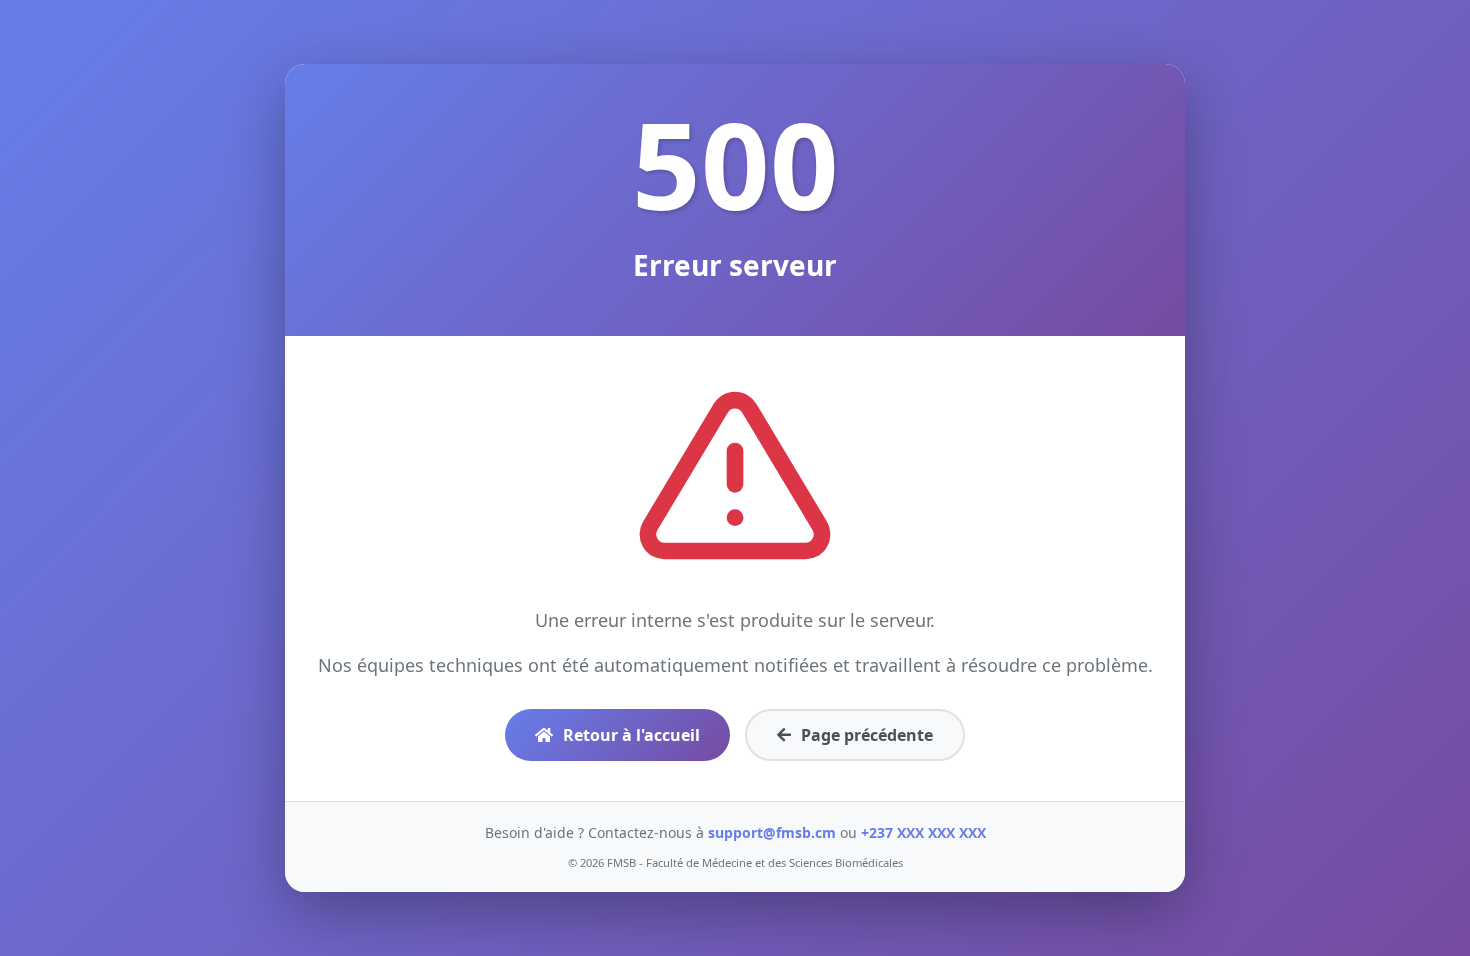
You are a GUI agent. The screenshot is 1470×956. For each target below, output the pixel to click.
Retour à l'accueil (631, 735)
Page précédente (867, 735)
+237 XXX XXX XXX (923, 832)
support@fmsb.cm (772, 832)
